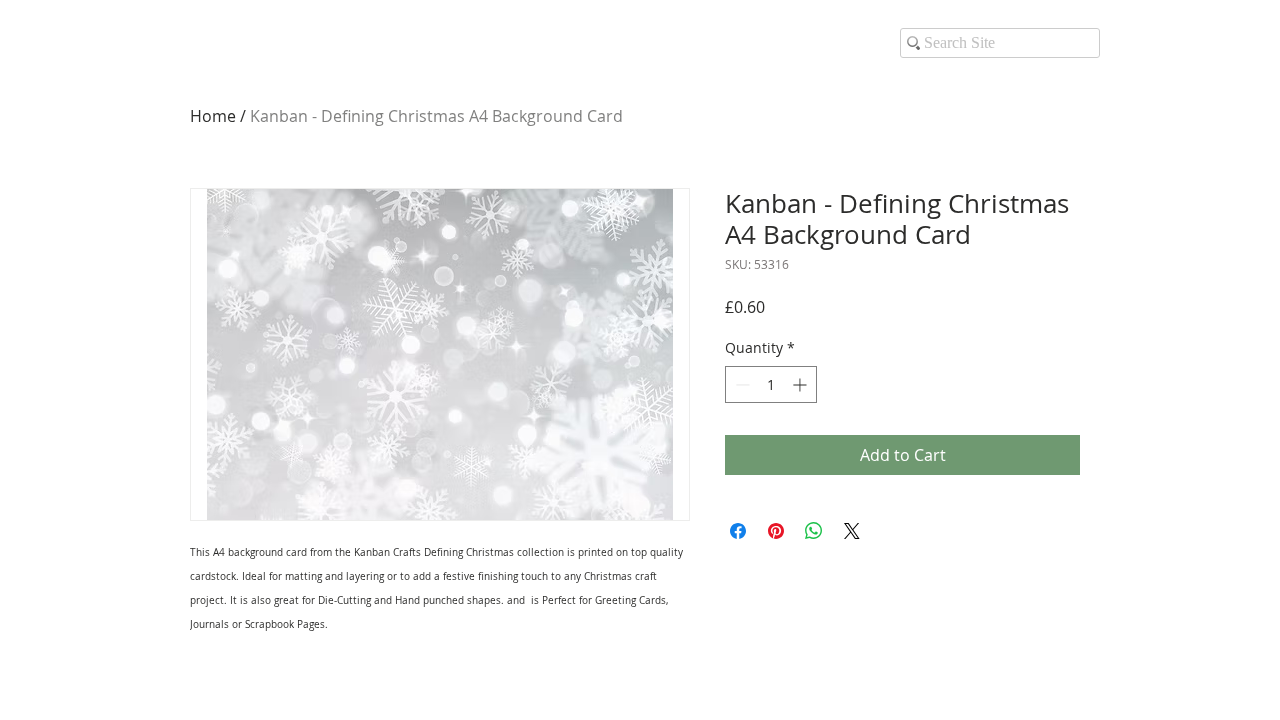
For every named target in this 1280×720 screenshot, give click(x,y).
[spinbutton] (771, 384)
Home (213, 116)
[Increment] (801, 384)
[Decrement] (740, 384)
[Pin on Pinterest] (776, 531)
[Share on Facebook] (738, 531)
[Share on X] (852, 531)
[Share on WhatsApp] (814, 531)
